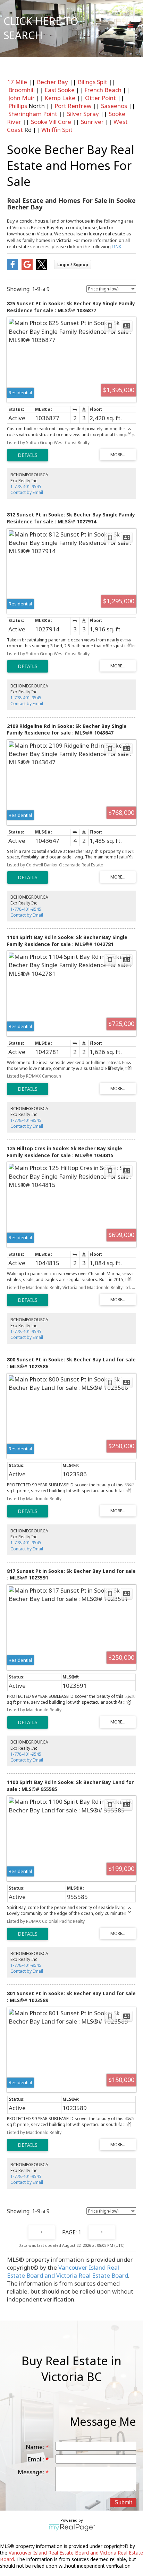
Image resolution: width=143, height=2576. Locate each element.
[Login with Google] (27, 268)
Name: (36, 2447)
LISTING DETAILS (28, 455)
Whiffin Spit (57, 130)
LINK (117, 246)
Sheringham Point (33, 114)
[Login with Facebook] (12, 268)
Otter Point (100, 98)
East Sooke (60, 90)
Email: (36, 2459)
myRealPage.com (72, 2528)
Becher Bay (52, 82)
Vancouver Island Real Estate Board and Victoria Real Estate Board (68, 2271)
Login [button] (73, 265)
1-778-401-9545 (26, 487)
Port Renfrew (73, 106)
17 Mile (17, 82)
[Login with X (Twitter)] (42, 268)
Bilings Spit (92, 82)
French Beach (103, 90)
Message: (32, 2472)
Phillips (18, 106)
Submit (123, 2502)
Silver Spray (83, 114)
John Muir (22, 98)
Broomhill (22, 90)
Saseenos (114, 106)
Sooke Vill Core (51, 122)
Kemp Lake (60, 98)
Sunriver (92, 122)
